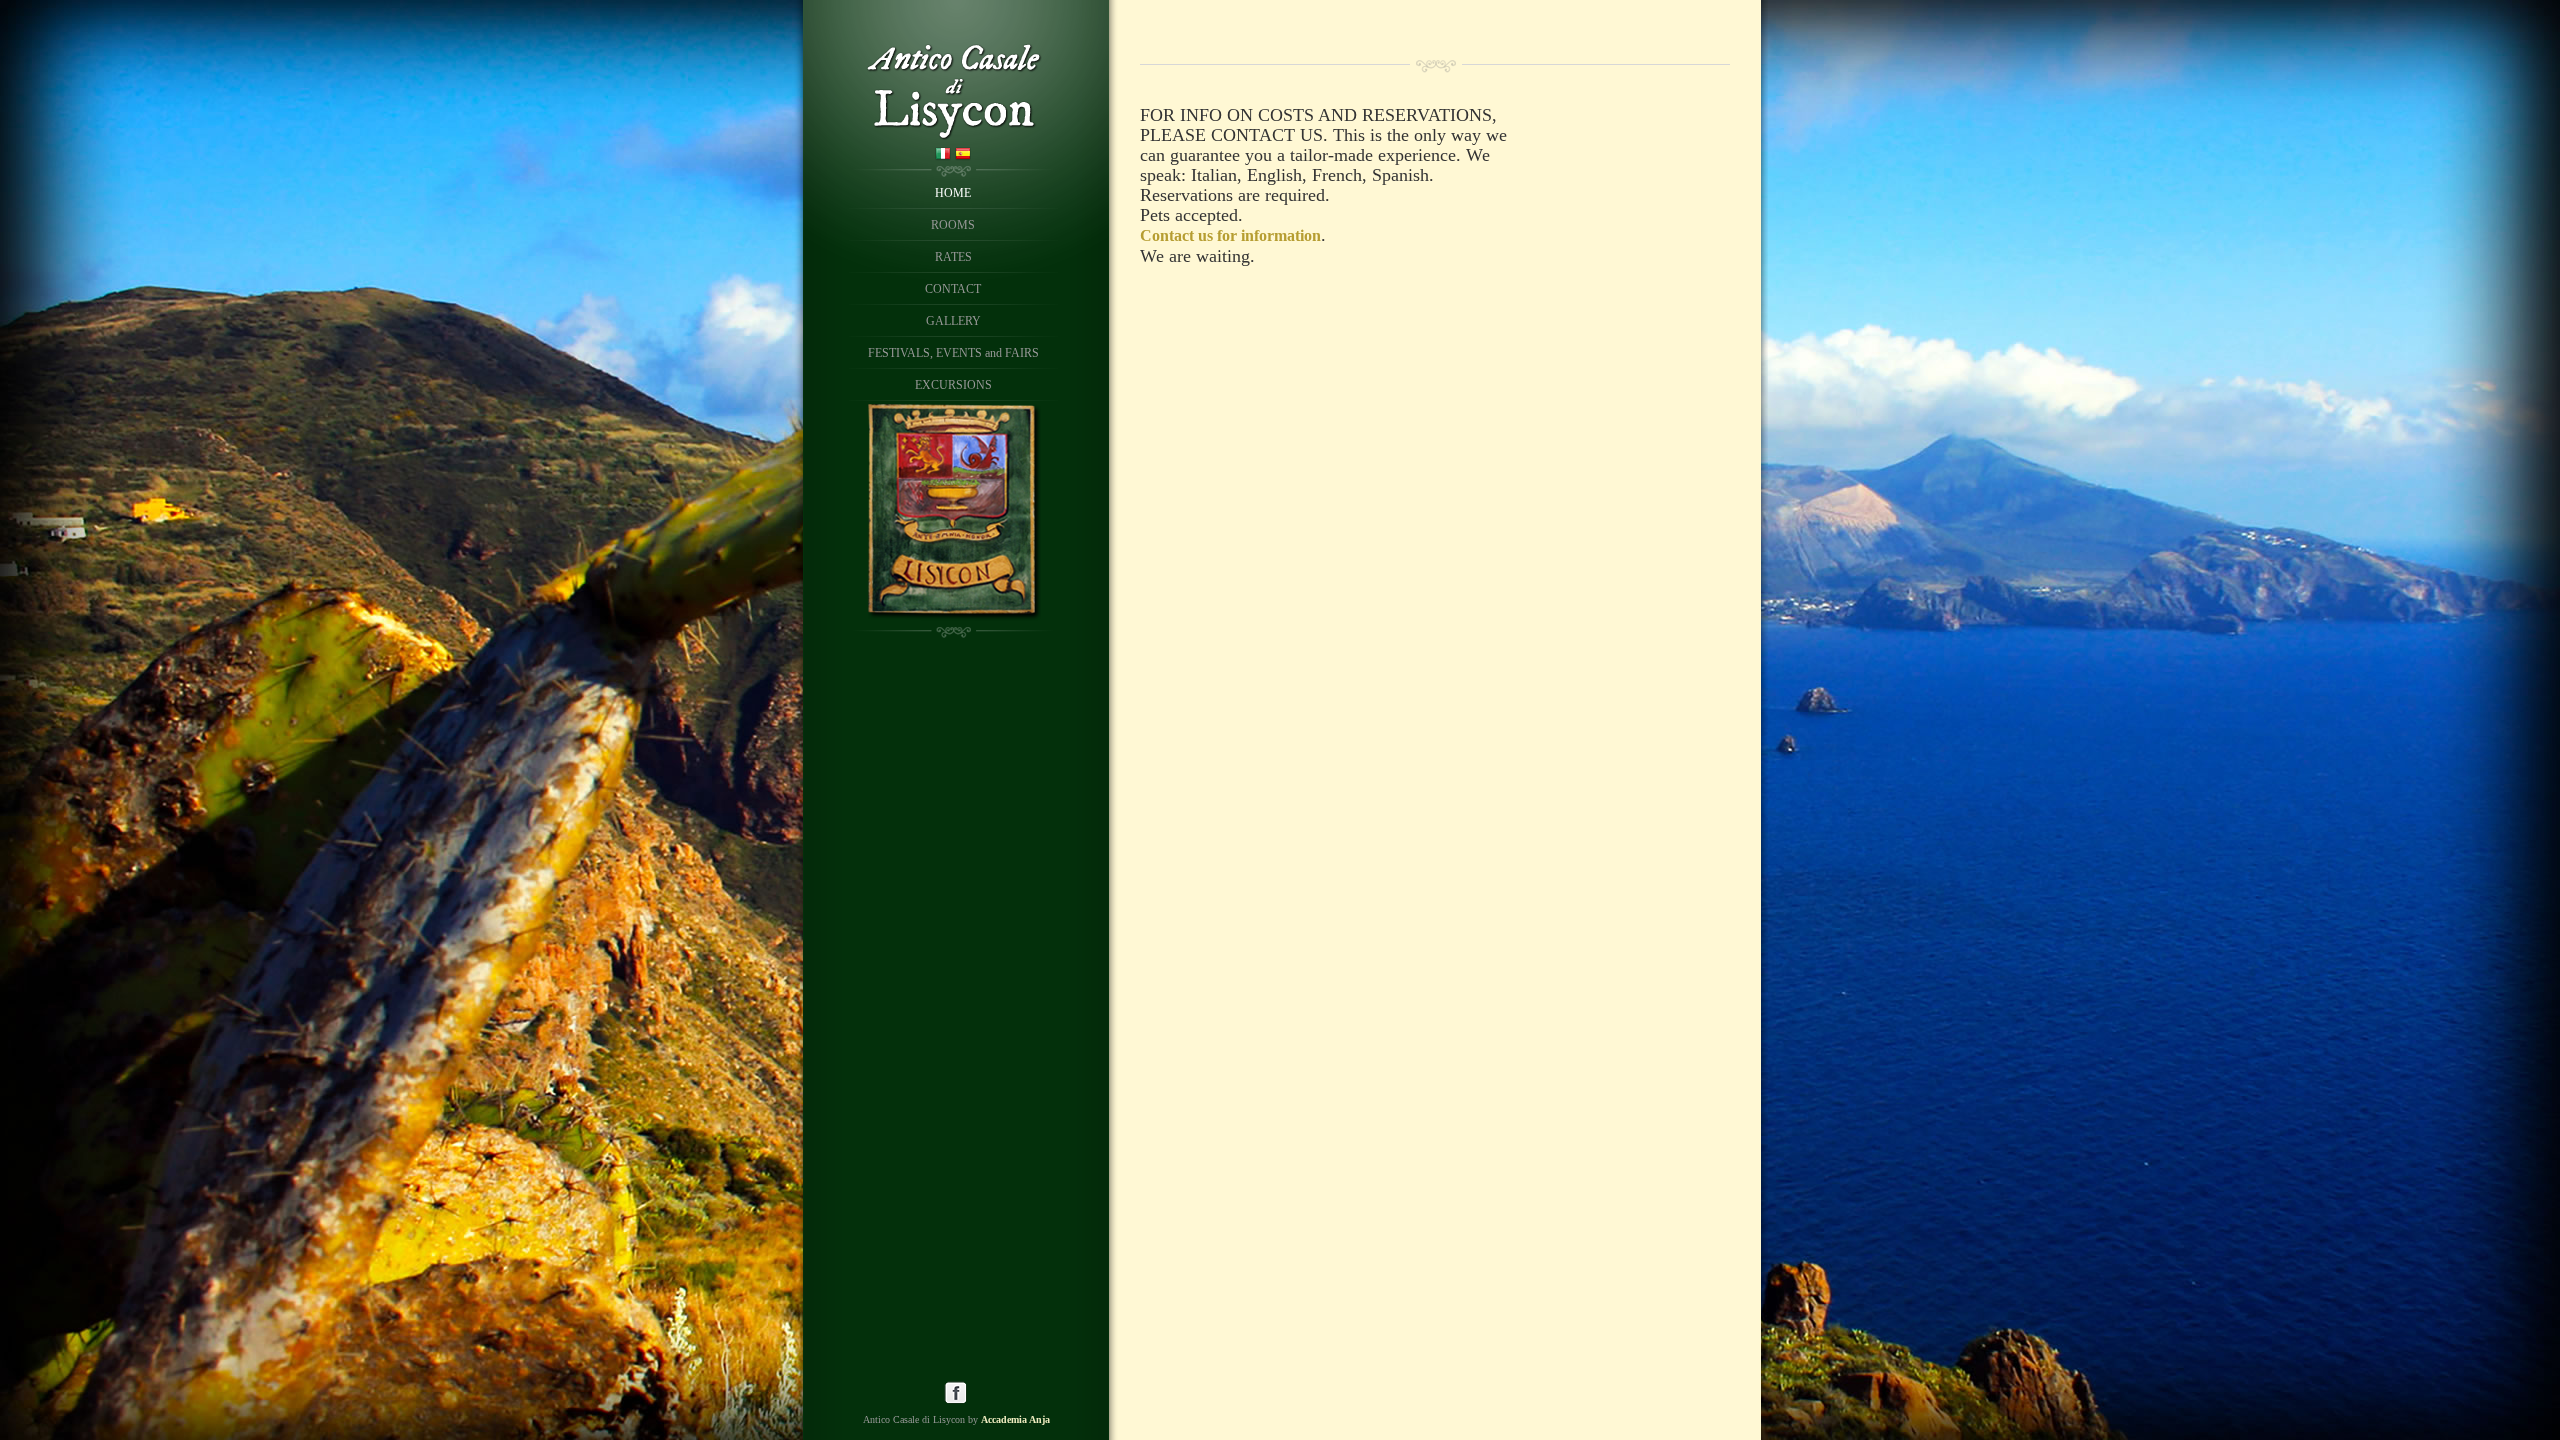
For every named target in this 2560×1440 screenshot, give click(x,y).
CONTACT (953, 289)
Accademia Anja (1015, 1419)
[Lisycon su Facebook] (956, 1399)
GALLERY (953, 321)
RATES (953, 257)
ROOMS (953, 225)
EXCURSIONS (953, 385)
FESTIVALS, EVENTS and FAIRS (953, 353)
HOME (953, 193)
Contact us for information (1230, 235)
